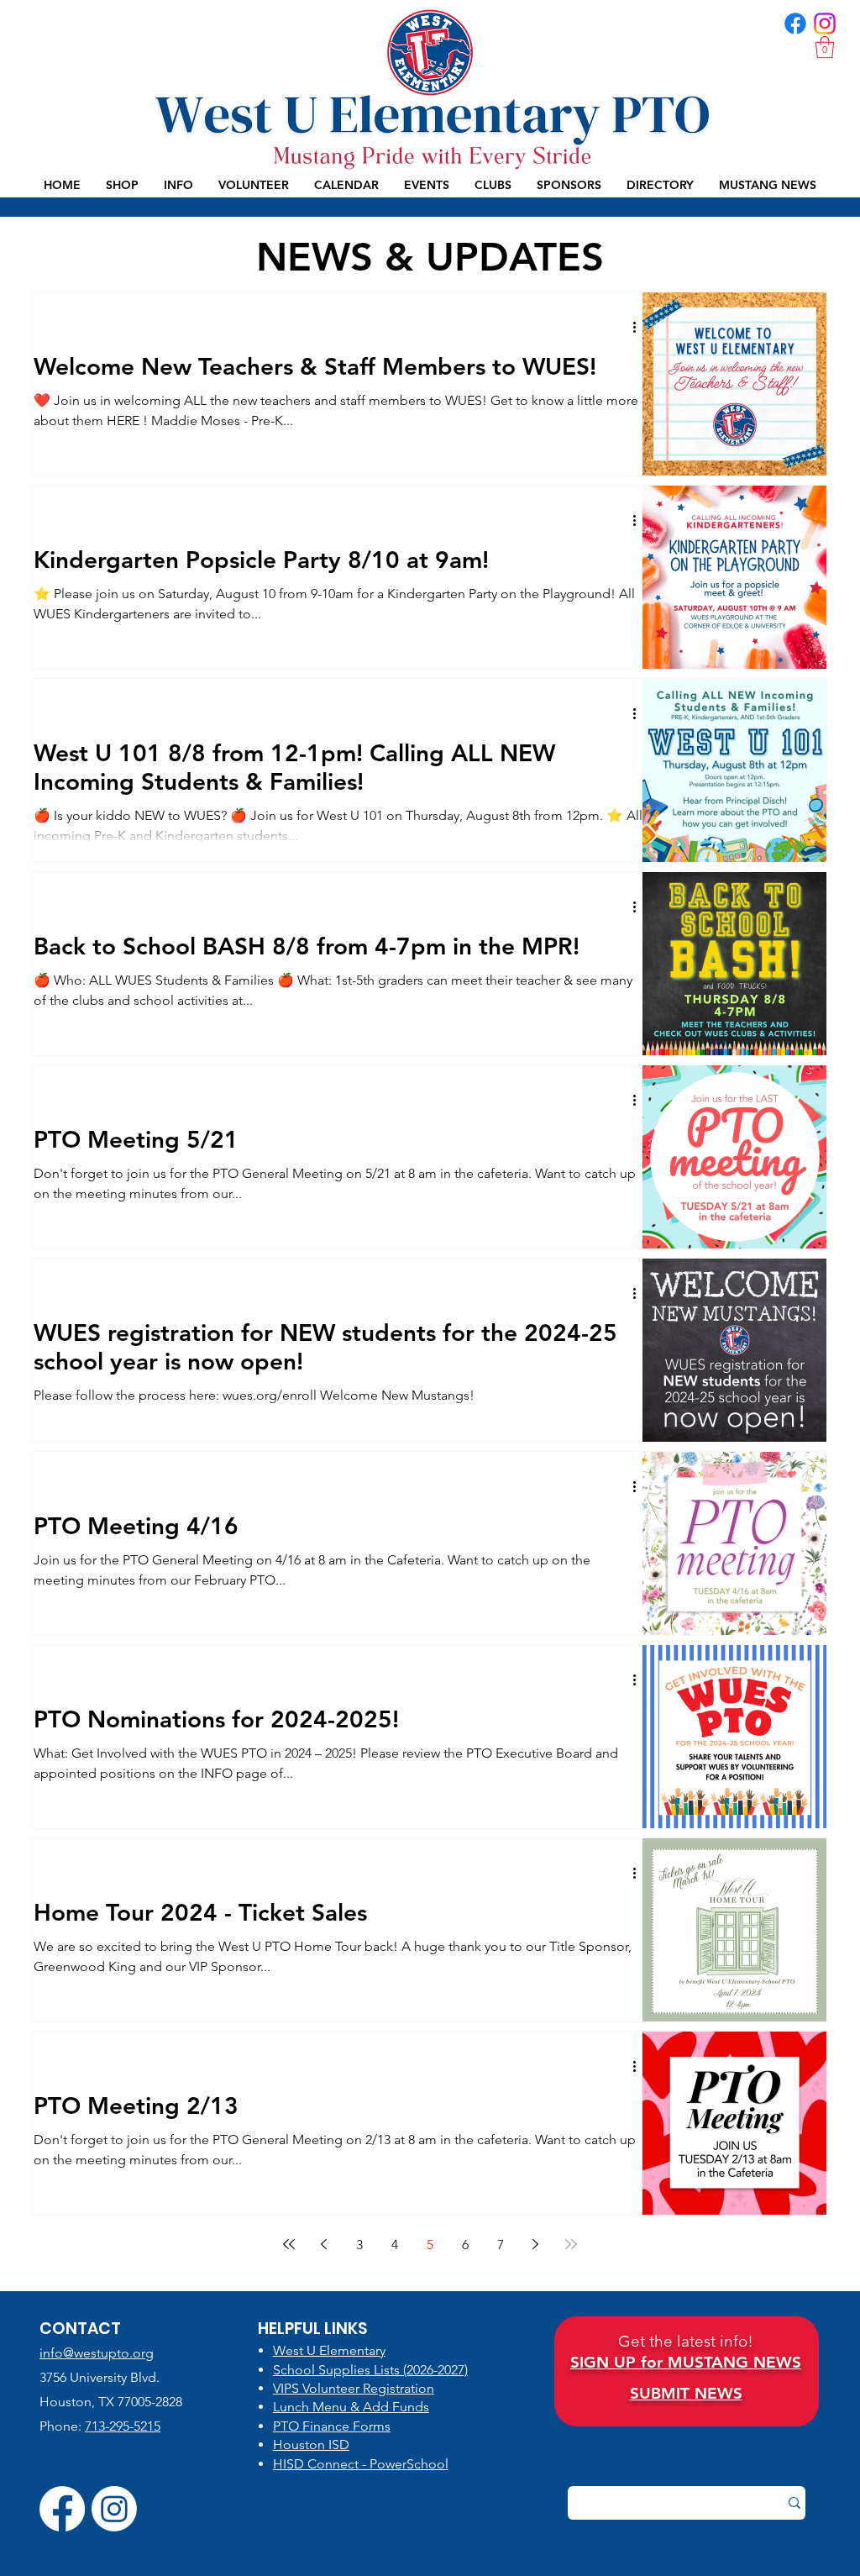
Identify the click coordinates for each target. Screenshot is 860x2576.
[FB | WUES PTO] (795, 24)
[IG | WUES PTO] (825, 24)
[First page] (289, 2244)
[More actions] (640, 327)
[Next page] (536, 2244)
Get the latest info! (686, 2341)
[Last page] (571, 2244)
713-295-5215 (123, 2426)
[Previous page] (324, 2244)
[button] (825, 47)
